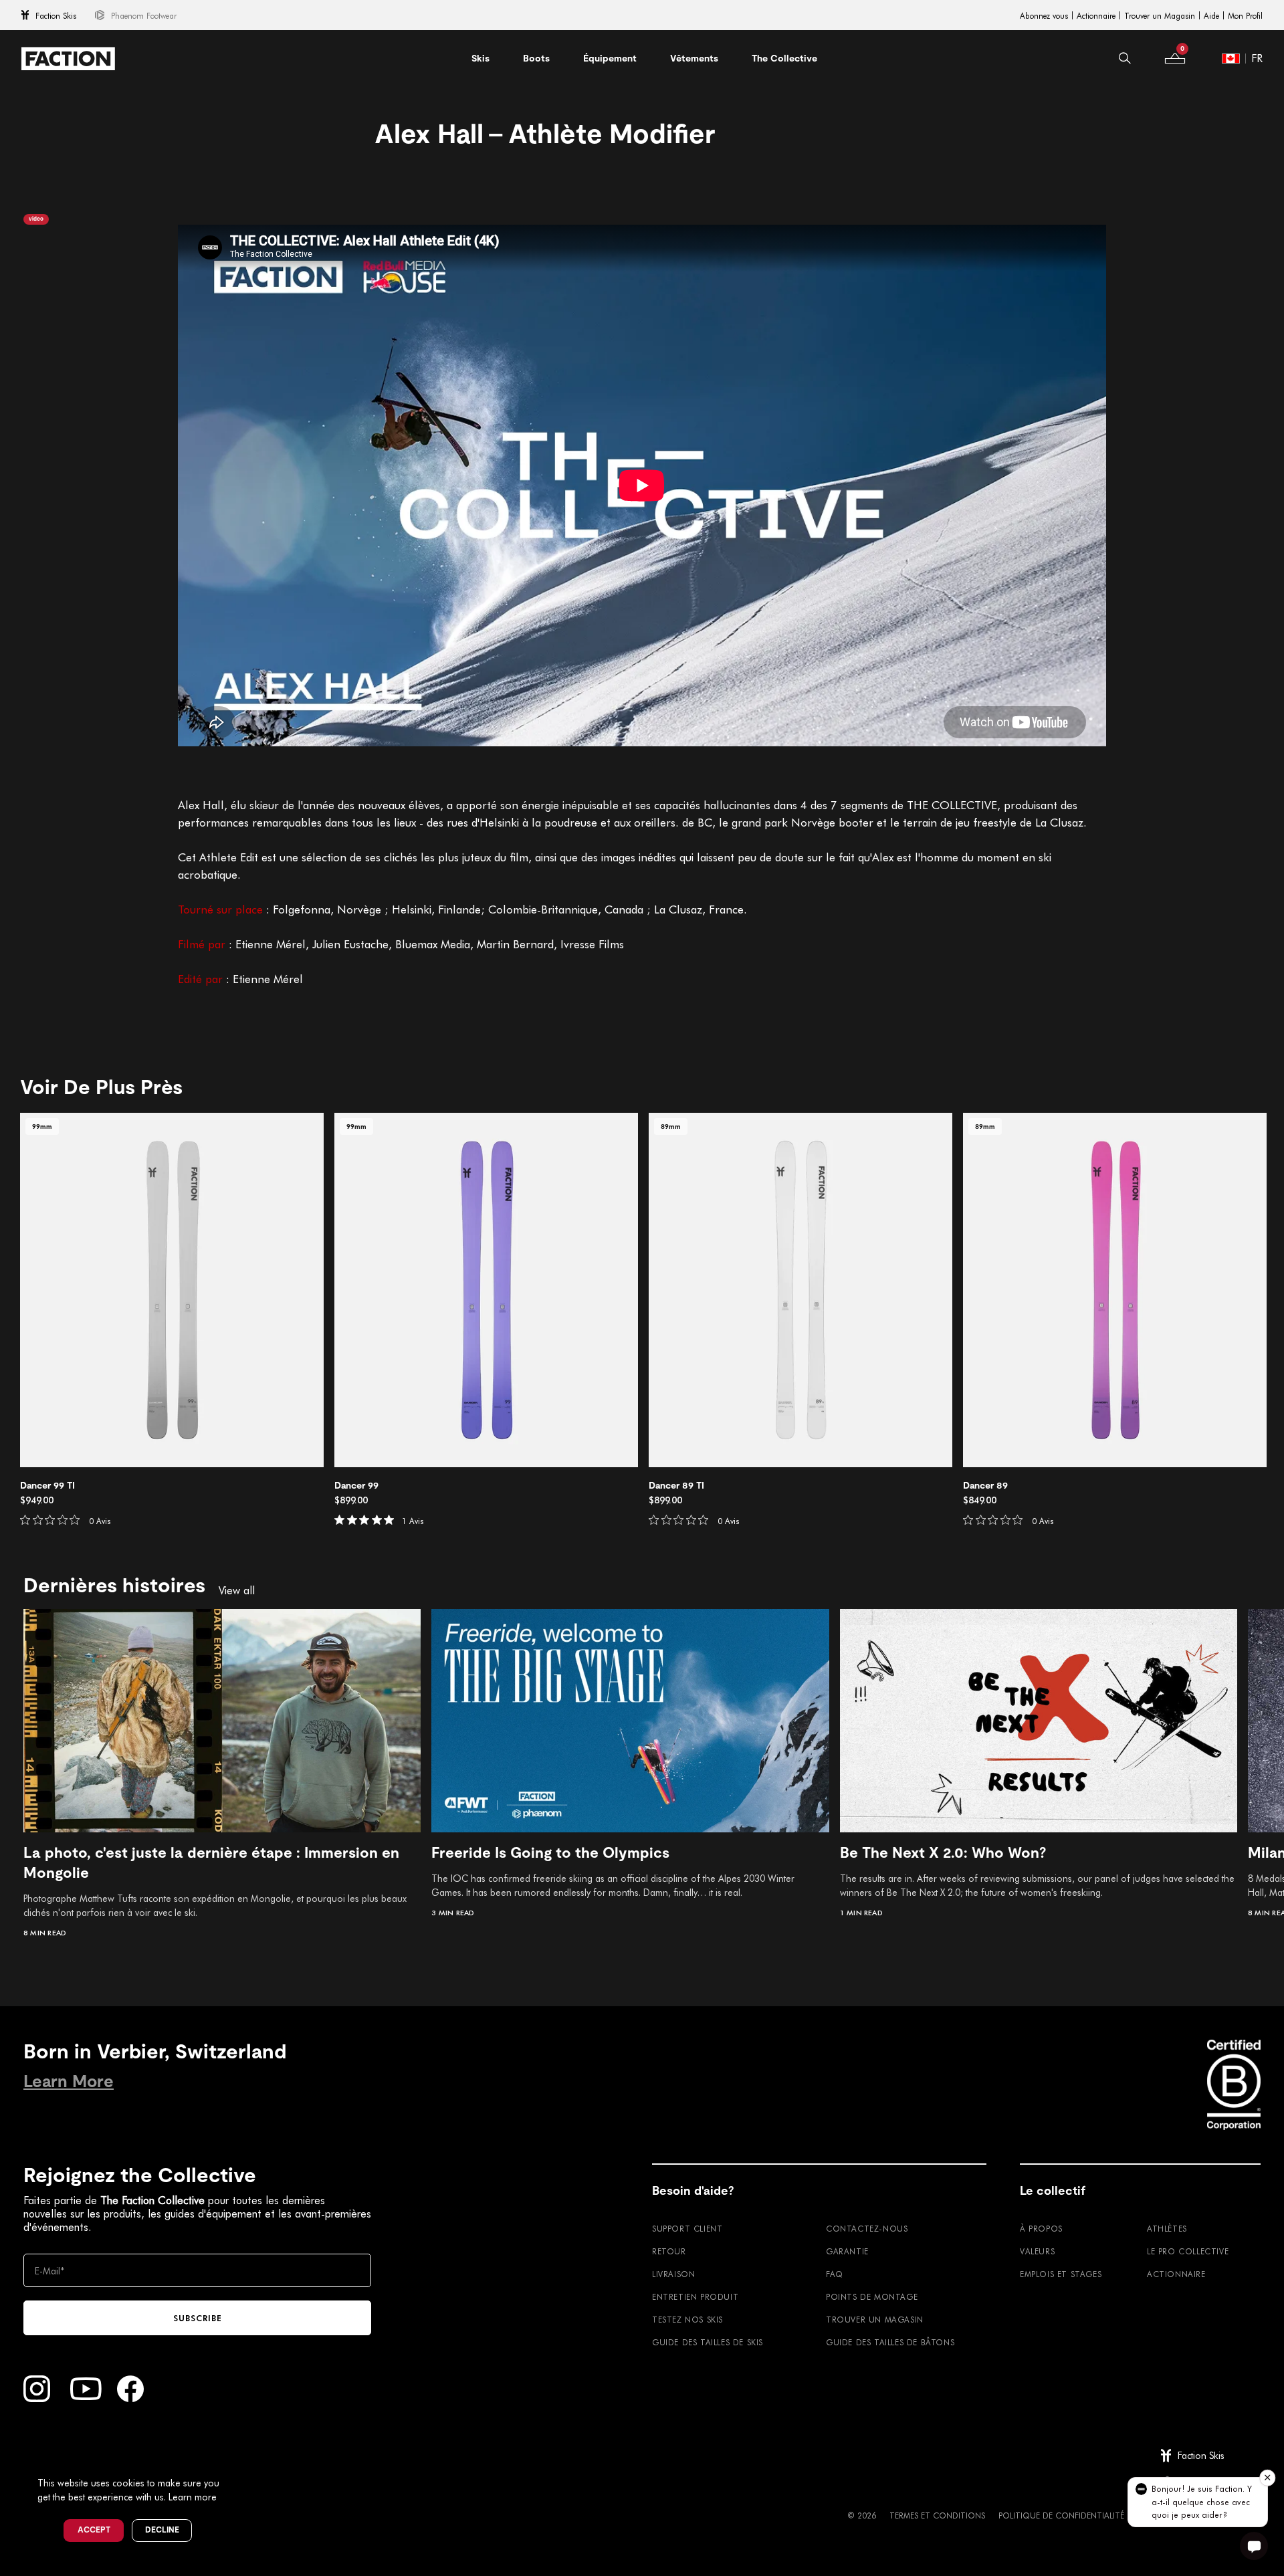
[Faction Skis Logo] (68, 59)
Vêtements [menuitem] (694, 58)
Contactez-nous (867, 2228)
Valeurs (1037, 2251)
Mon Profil (1245, 15)
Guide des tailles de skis (708, 2342)
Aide (1211, 15)
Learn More (69, 2081)
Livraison (673, 2274)
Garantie (847, 2251)
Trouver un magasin (875, 2319)
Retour (669, 2251)
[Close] (235, 2461)
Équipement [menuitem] (610, 58)
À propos (1041, 2228)
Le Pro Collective (1188, 2251)
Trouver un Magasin (1160, 15)
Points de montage (872, 2296)
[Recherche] (1125, 58)
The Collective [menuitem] (784, 58)
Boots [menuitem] (536, 58)
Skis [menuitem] (480, 58)
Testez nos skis (687, 2319)
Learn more (193, 2497)
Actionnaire (1096, 15)
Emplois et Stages (1061, 2274)
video (36, 219)
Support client (687, 2228)
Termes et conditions (937, 2515)
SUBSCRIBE (198, 2318)
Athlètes (1167, 2228)
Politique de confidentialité (1061, 2515)
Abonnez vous (1044, 15)
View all (237, 1590)
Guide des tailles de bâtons (890, 2342)
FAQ (835, 2274)
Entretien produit (695, 2296)
